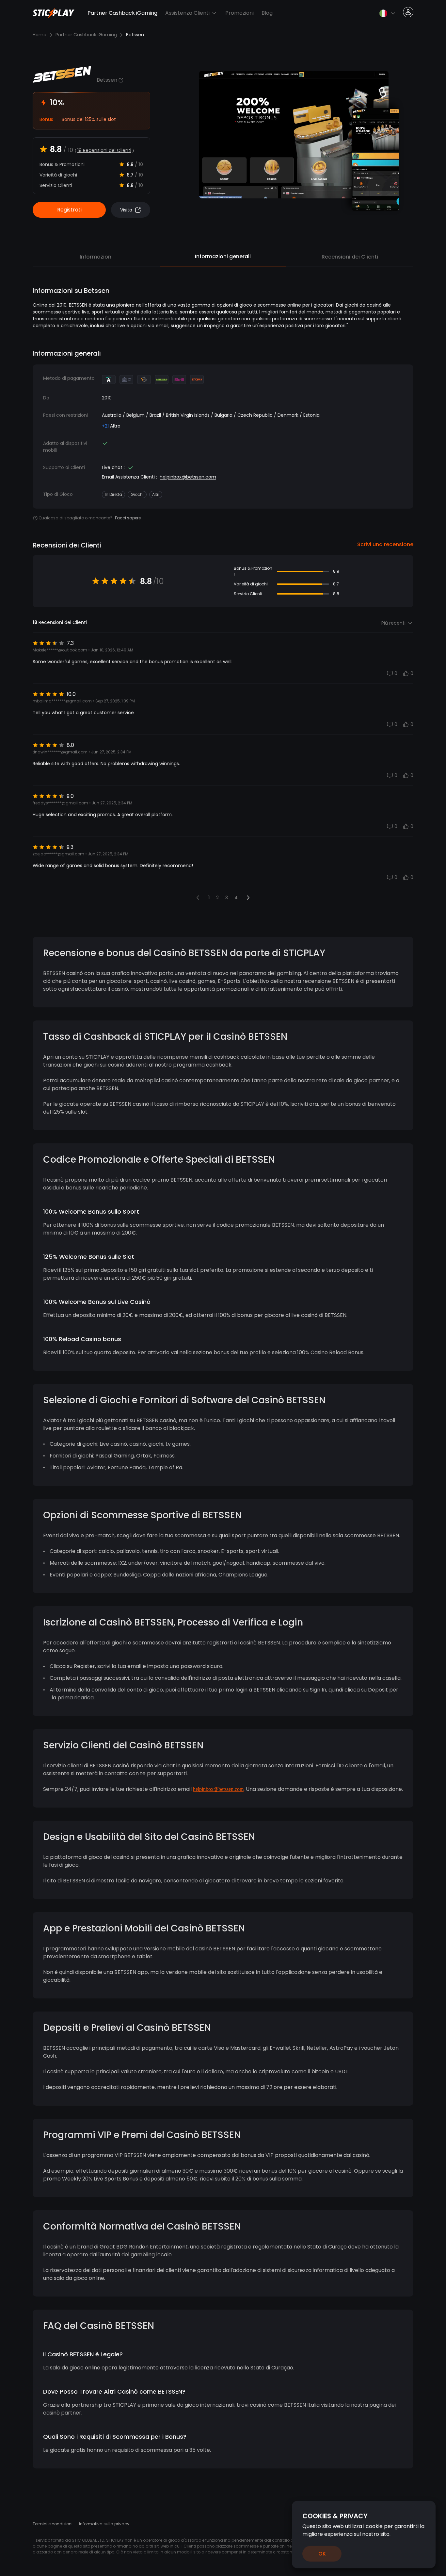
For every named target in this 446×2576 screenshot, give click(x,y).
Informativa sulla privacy (104, 2524)
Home (40, 35)
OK (322, 2554)
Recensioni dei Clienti (350, 257)
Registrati (69, 210)
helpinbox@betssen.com (188, 477)
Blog (267, 13)
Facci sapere (128, 518)
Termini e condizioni (53, 2524)
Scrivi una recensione (385, 544)
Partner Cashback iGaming (122, 13)
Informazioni (96, 257)
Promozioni (239, 13)
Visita (126, 210)
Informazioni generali (223, 256)
